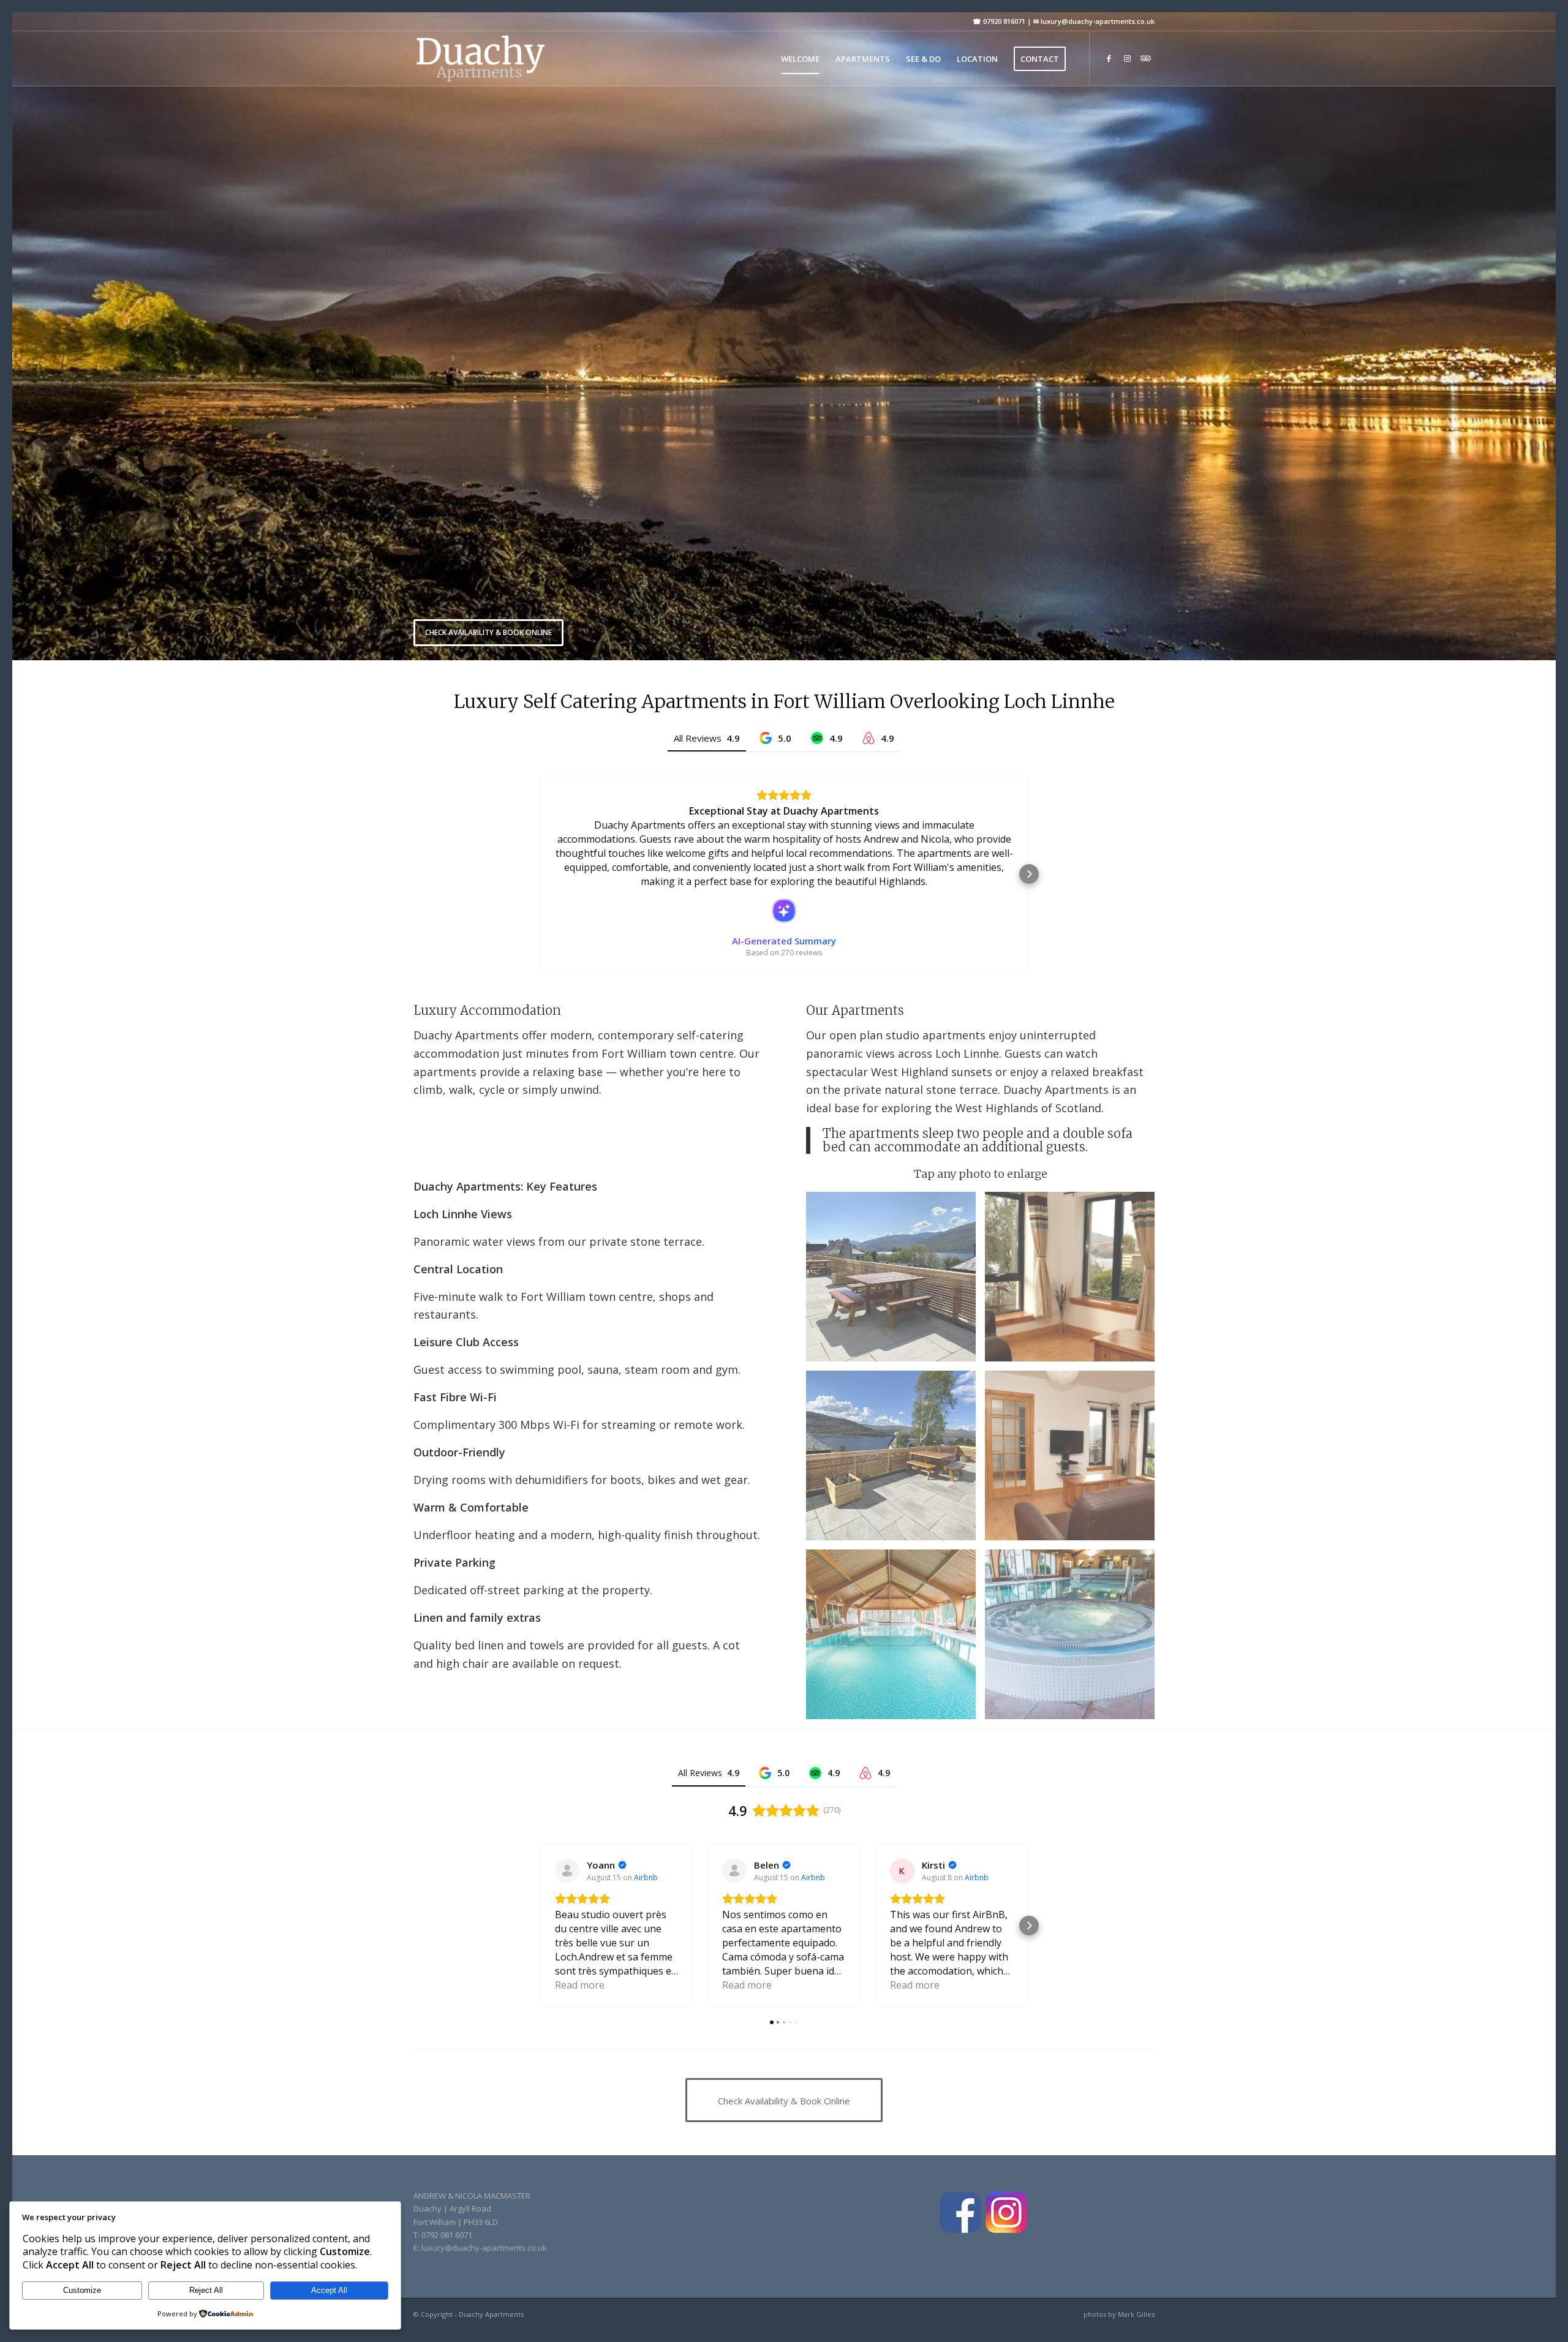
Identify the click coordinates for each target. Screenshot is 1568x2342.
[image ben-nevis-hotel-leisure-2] (895, 1639)
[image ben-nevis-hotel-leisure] (1074, 1639)
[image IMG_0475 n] (895, 1460)
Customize (82, 2290)
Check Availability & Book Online (488, 632)
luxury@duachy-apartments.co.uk (1098, 21)
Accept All (329, 2290)
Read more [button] (580, 1985)
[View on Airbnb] (567, 1871)
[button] (539, 874)
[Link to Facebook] (1109, 58)
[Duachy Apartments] (480, 59)
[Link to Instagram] (1127, 58)
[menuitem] (800, 59)
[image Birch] (1074, 1281)
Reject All (206, 2290)
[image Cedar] (1074, 1460)
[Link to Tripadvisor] (1145, 58)
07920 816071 (1004, 21)
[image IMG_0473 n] (895, 1281)
